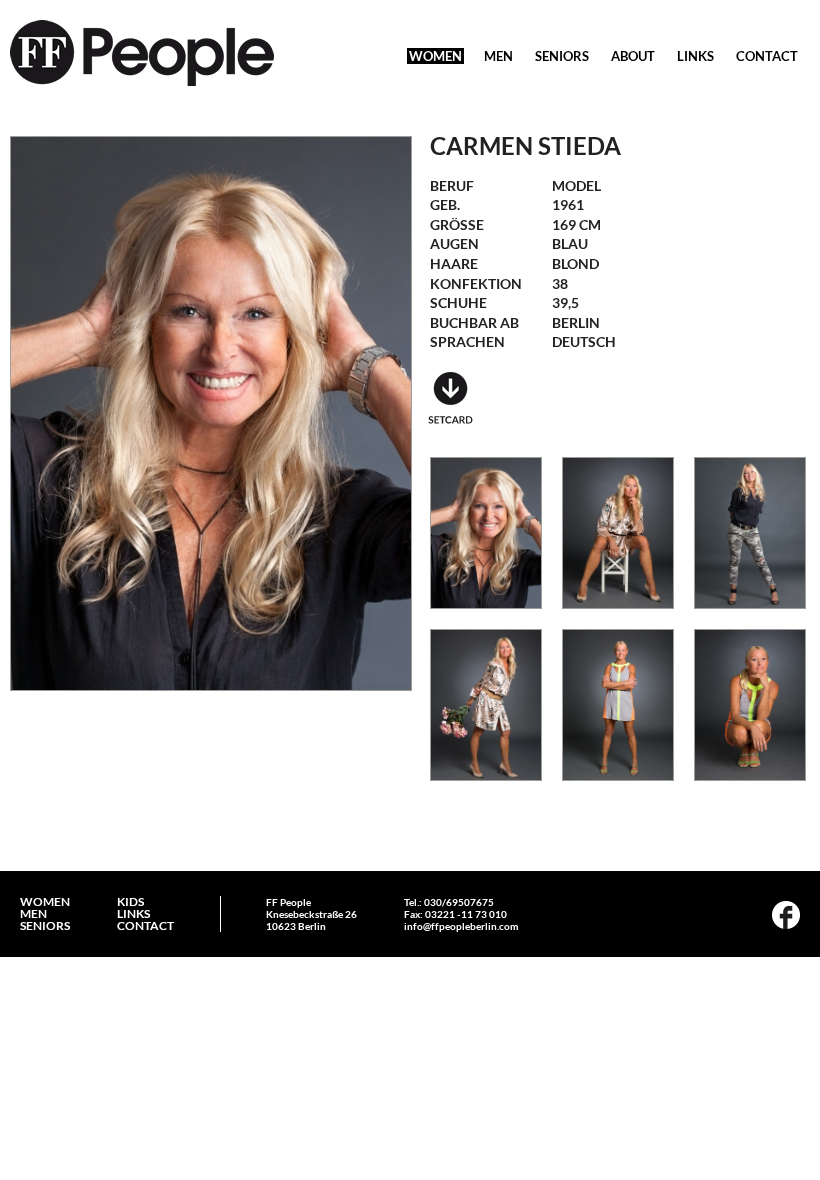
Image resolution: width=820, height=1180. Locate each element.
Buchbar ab (474, 322)
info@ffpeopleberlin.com (461, 926)
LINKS (695, 56)
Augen (454, 243)
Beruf (452, 185)
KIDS (130, 902)
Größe (457, 224)
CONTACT (767, 56)
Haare (454, 263)
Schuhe (458, 302)
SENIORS (562, 56)
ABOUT (633, 56)
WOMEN (435, 56)
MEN (498, 56)
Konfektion (476, 283)
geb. (445, 204)
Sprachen (467, 341)
